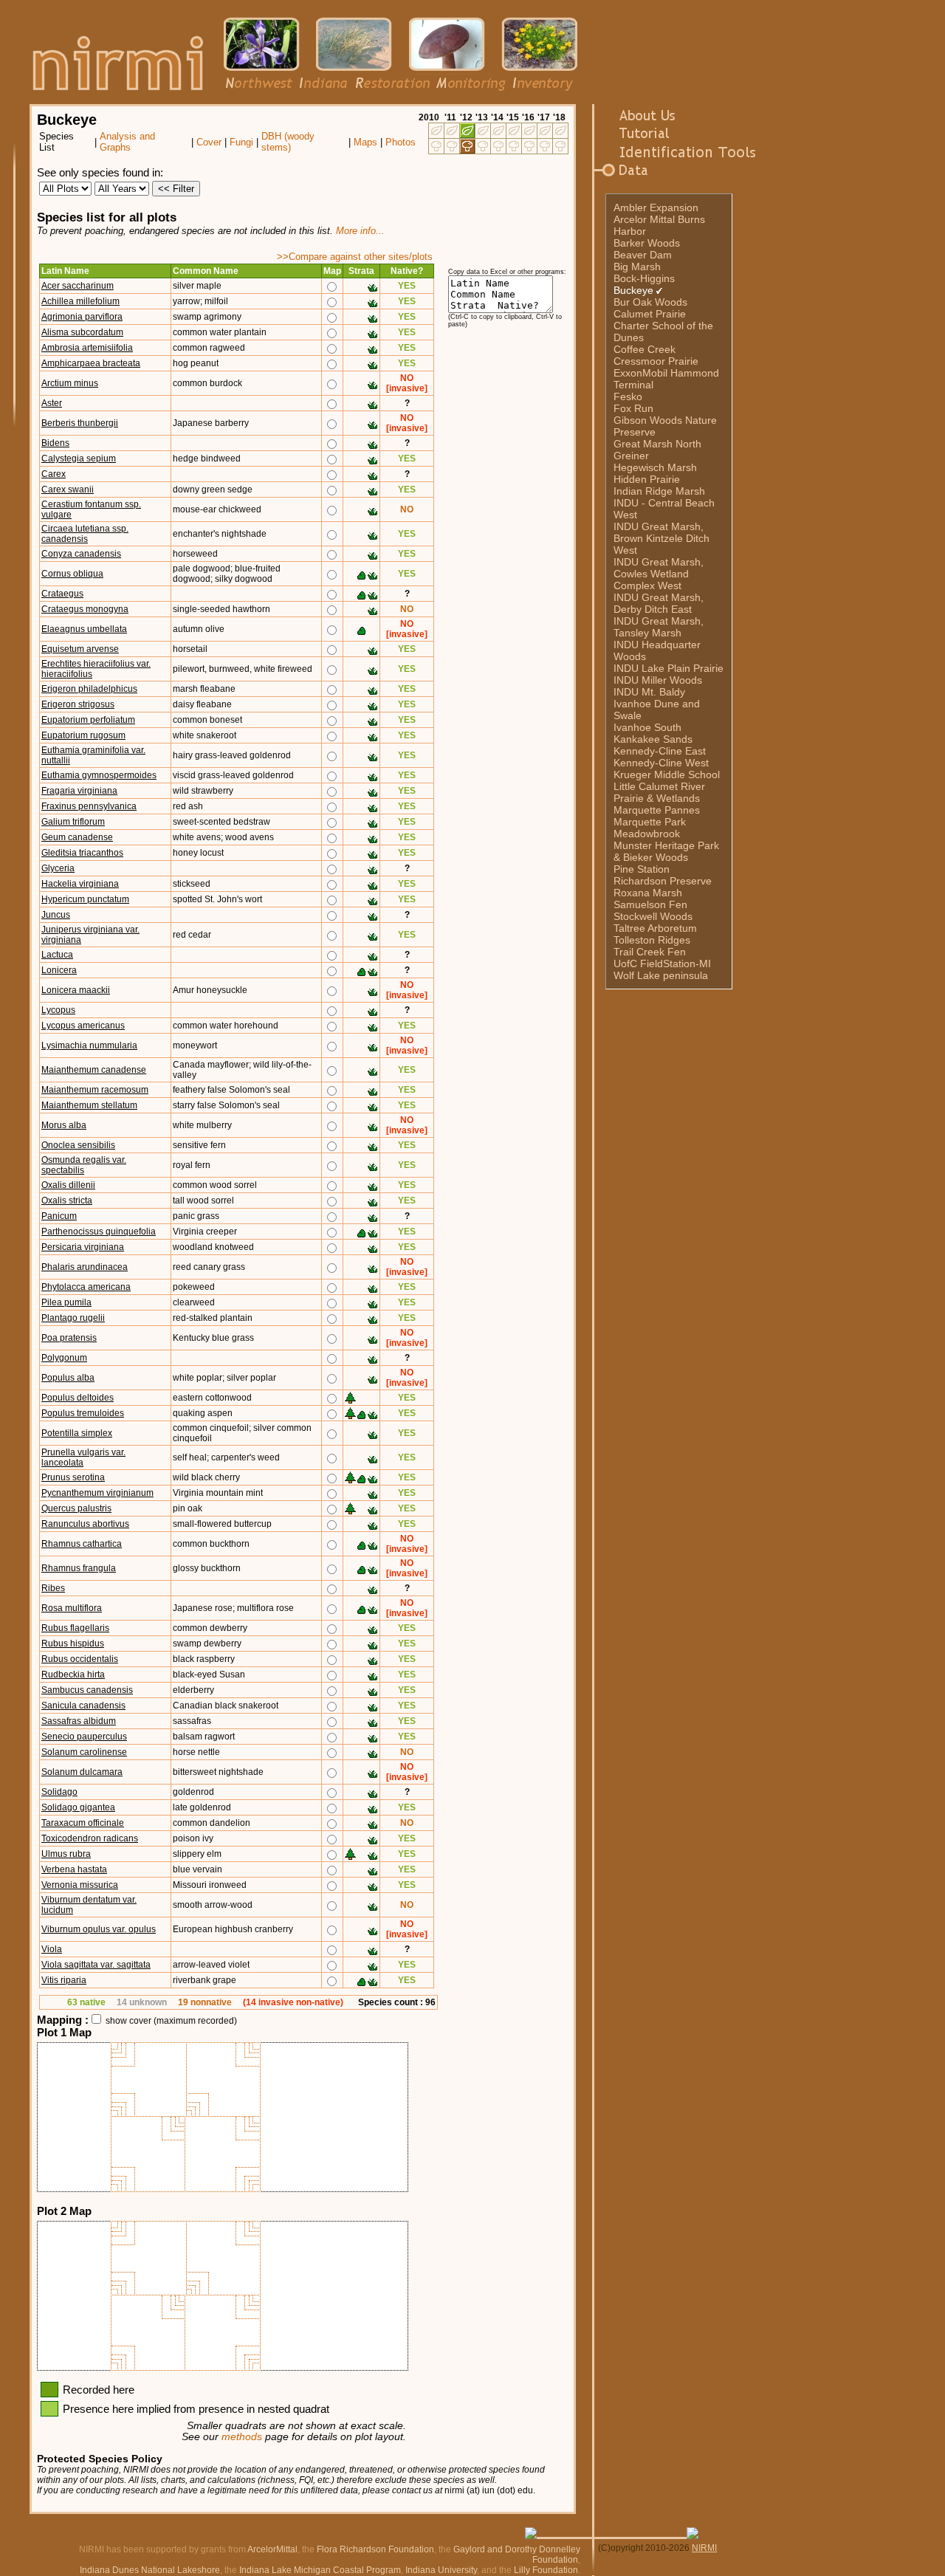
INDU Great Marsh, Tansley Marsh (659, 627)
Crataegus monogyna (85, 609)
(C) (604, 2548)
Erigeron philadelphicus (89, 689)
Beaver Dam (643, 255)
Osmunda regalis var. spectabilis (84, 1165)
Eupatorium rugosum (83, 735)
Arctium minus (70, 383)
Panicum (59, 1216)
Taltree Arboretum (655, 928)
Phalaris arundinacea (85, 1267)
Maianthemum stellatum (89, 1105)
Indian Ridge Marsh (659, 491)
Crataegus (62, 594)
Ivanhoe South (647, 727)
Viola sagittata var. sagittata (96, 1965)
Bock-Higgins (644, 278)
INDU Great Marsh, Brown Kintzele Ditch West (661, 538)
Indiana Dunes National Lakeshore (150, 2570)
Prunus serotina (73, 1477)
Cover (209, 142)
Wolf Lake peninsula (661, 975)
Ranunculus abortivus (85, 1524)
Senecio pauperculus (84, 1737)
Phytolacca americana (86, 1287)
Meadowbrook (647, 834)
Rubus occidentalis (80, 1659)
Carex (54, 474)
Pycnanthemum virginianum (97, 1493)
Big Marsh (637, 267)
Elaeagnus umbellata (84, 629)
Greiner (631, 456)
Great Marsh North (657, 444)
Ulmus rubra (66, 1854)
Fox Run (633, 408)
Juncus (56, 915)
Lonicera (59, 970)
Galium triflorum (73, 822)
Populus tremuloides (83, 1413)
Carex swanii (68, 490)
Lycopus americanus (83, 1026)
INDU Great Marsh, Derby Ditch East (659, 603)
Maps (365, 142)
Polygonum (64, 1358)
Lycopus (58, 1010)
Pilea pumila (66, 1302)
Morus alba (64, 1125)
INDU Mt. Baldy (649, 692)
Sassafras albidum (79, 1721)
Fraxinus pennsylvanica (89, 806)
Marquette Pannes (657, 810)
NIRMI (704, 2548)
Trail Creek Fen (650, 952)
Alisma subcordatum (82, 332)
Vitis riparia (64, 1980)
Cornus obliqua (72, 574)
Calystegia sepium (79, 458)
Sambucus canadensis (87, 1690)
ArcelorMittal (272, 2549)
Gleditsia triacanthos (82, 853)
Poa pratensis (69, 1338)
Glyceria (58, 868)
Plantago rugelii (73, 1318)
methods (242, 2437)
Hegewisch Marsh (655, 467)
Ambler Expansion (656, 207)
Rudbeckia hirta (73, 1675)
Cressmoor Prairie (656, 361)
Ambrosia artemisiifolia (87, 348)
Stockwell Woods (653, 916)
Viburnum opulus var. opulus (99, 1929)
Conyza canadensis (81, 554)
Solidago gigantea (78, 1807)
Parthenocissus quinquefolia (99, 1232)
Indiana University (441, 2570)
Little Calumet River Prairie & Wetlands (659, 792)
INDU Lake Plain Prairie (669, 668)
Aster (52, 403)
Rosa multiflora (72, 1608)
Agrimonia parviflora (82, 317)
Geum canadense (77, 837)
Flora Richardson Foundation (375, 2549)
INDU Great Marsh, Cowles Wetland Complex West (659, 574)
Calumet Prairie (650, 314)
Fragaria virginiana (79, 791)
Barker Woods (647, 243)
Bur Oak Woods (650, 302)
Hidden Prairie (647, 479)
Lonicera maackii (76, 990)
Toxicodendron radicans (90, 1838)
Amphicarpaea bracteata (91, 363)
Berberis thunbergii (80, 423)
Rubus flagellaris (75, 1628)
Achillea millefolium (80, 301)
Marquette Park (650, 822)
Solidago (59, 1792)
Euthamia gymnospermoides (99, 775)
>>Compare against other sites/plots (355, 257)
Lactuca (57, 955)
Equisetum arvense (80, 649)
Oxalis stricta (67, 1201)
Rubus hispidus (73, 1644)
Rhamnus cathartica (82, 1544)
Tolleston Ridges (652, 940)
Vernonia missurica (80, 1885)
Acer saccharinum (78, 286)
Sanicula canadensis (83, 1706)
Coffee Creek (645, 349)
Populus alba (68, 1378)
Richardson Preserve (663, 881)
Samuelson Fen (650, 904)
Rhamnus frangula (79, 1568)
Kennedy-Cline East (660, 751)
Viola (52, 1949)
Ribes (53, 1588)
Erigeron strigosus (78, 704)
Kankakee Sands (653, 739)
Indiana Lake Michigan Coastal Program (320, 2570)
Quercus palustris (76, 1508)
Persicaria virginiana (83, 1247)
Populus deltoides (78, 1398)
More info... (360, 231)
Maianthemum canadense (94, 1070)
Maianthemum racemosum (95, 1090)
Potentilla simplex (77, 1433)
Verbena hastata (74, 1869)
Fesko (628, 396)
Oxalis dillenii (68, 1185)
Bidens (55, 443)
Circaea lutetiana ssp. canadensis (85, 534)
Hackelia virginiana (80, 884)
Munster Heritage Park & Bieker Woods (666, 851)
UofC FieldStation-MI (662, 964)
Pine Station (642, 869)
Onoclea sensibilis (78, 1145)
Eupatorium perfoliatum (88, 720)
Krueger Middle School (667, 774)
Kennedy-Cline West (661, 763)
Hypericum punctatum (85, 899)
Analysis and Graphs (127, 142)
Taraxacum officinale (83, 1823)
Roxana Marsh (648, 893)
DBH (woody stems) (288, 142)
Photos (401, 142)
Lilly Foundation (546, 2570)
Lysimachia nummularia (89, 1045)
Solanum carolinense (84, 1752)
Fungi (241, 142)
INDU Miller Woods (658, 680)
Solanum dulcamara (82, 1772)
